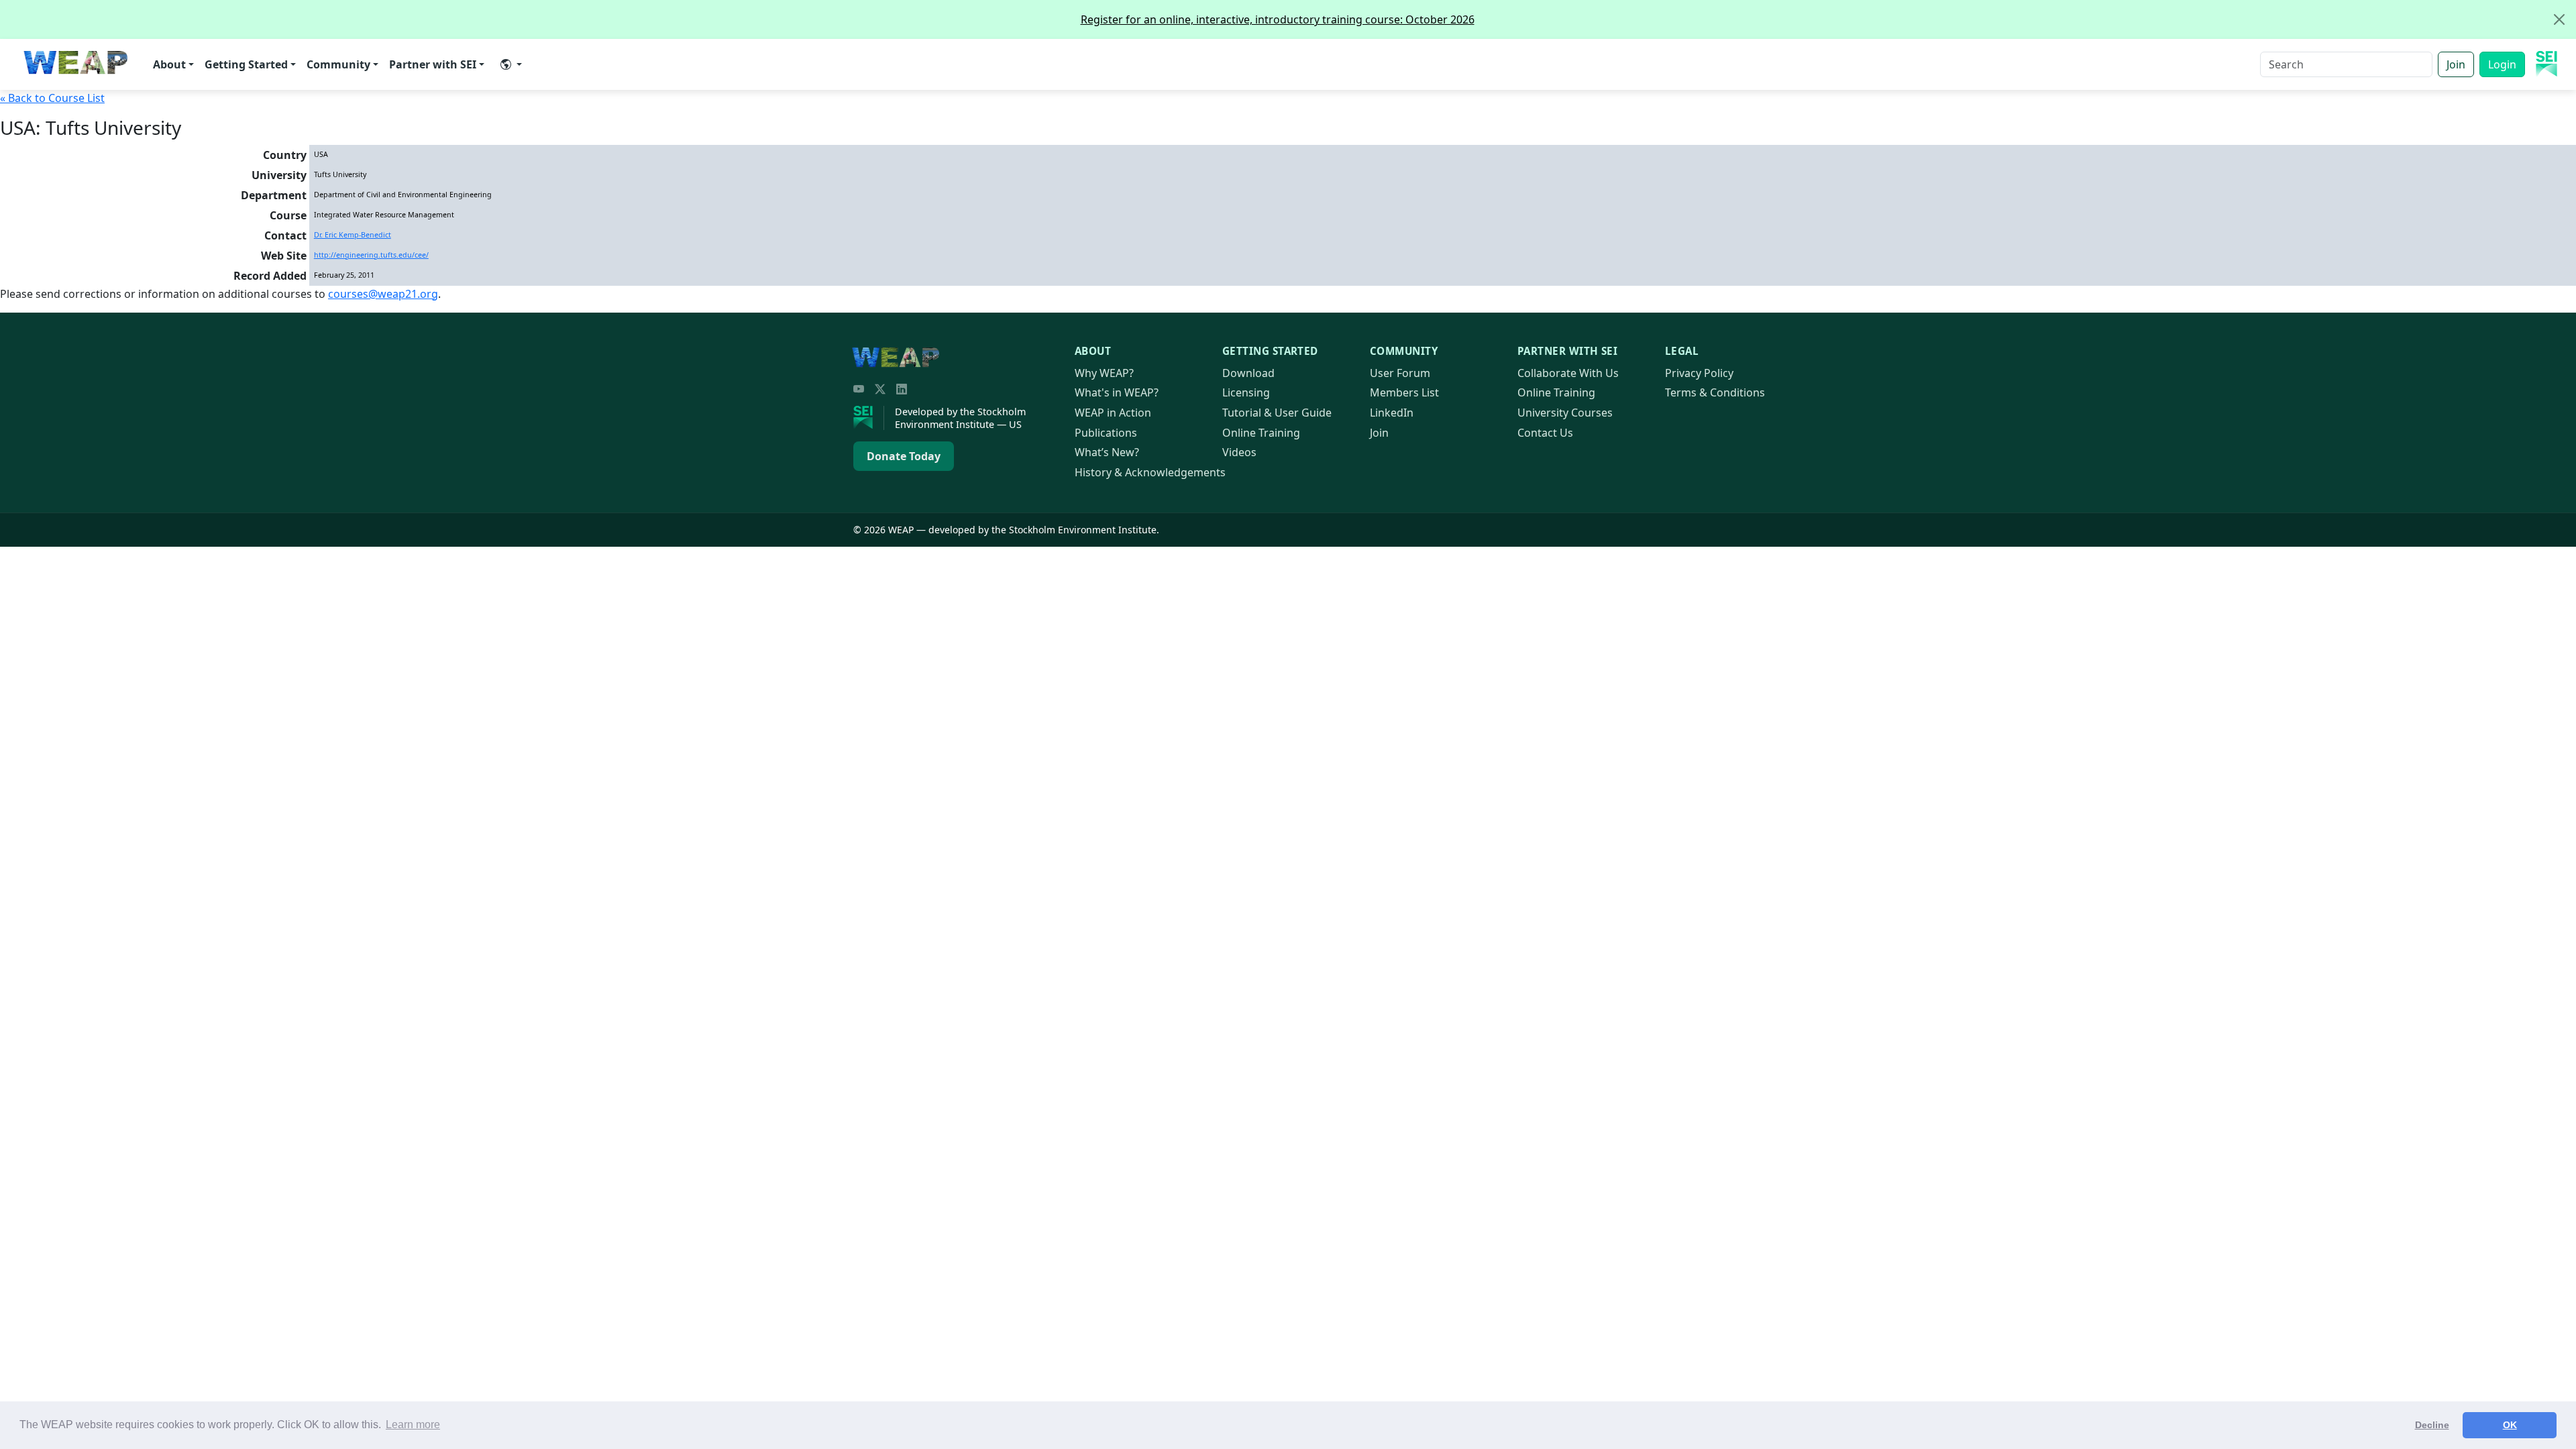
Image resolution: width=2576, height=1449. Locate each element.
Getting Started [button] (246, 64)
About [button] (169, 64)
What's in (1117, 392)
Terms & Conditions (1715, 392)
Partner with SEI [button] (433, 64)
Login (2502, 64)
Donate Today (904, 456)
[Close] (2559, 19)
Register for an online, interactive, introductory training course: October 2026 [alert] (1278, 19)
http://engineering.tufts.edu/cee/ (371, 255)
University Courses (1565, 413)
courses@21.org (383, 294)
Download (1248, 373)
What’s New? (1107, 452)
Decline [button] (2432, 1425)
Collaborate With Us (1568, 373)
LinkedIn (1392, 413)
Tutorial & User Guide (1277, 413)
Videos (1239, 452)
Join (2456, 64)
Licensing (1246, 392)
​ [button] (511, 64)
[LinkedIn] (902, 389)
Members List (1404, 392)
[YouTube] (859, 389)
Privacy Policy (1699, 373)
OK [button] (2510, 1425)
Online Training (1261, 433)
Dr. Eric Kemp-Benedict (353, 235)
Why (1104, 373)
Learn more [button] (413, 1425)
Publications (1106, 433)
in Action (1113, 413)
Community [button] (338, 64)
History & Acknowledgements (1150, 472)
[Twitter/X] (880, 389)
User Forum (1400, 373)
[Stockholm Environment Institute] (869, 418)
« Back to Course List (52, 98)
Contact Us (1545, 433)
